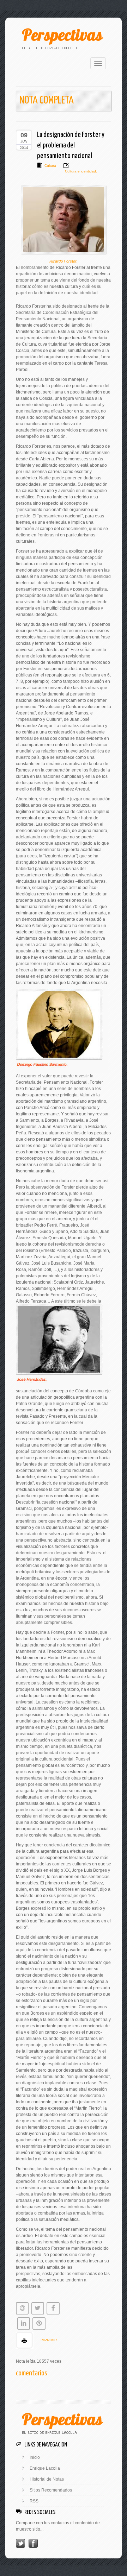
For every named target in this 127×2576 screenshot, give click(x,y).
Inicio (35, 2457)
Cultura (50, 166)
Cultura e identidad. (81, 171)
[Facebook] (33, 2543)
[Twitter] (20, 2543)
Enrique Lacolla (45, 2468)
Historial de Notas (47, 2479)
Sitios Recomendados (51, 2490)
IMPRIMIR (49, 2340)
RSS (34, 2501)
